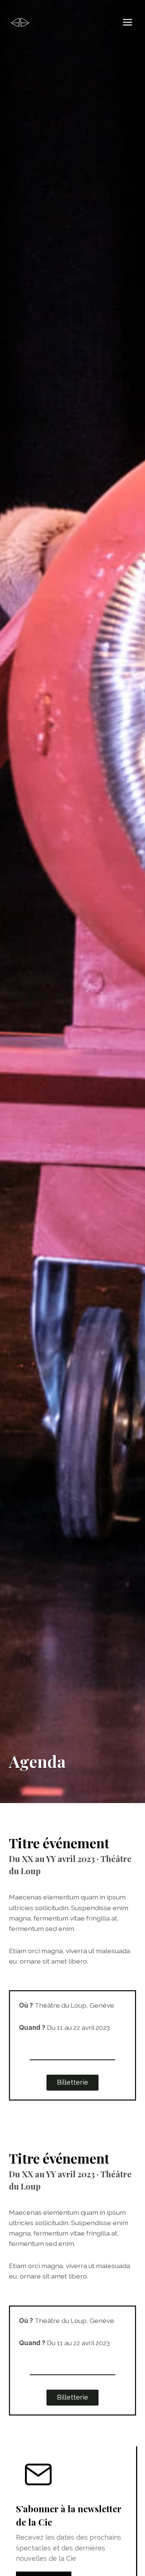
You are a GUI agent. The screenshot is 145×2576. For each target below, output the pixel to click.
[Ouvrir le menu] (127, 22)
